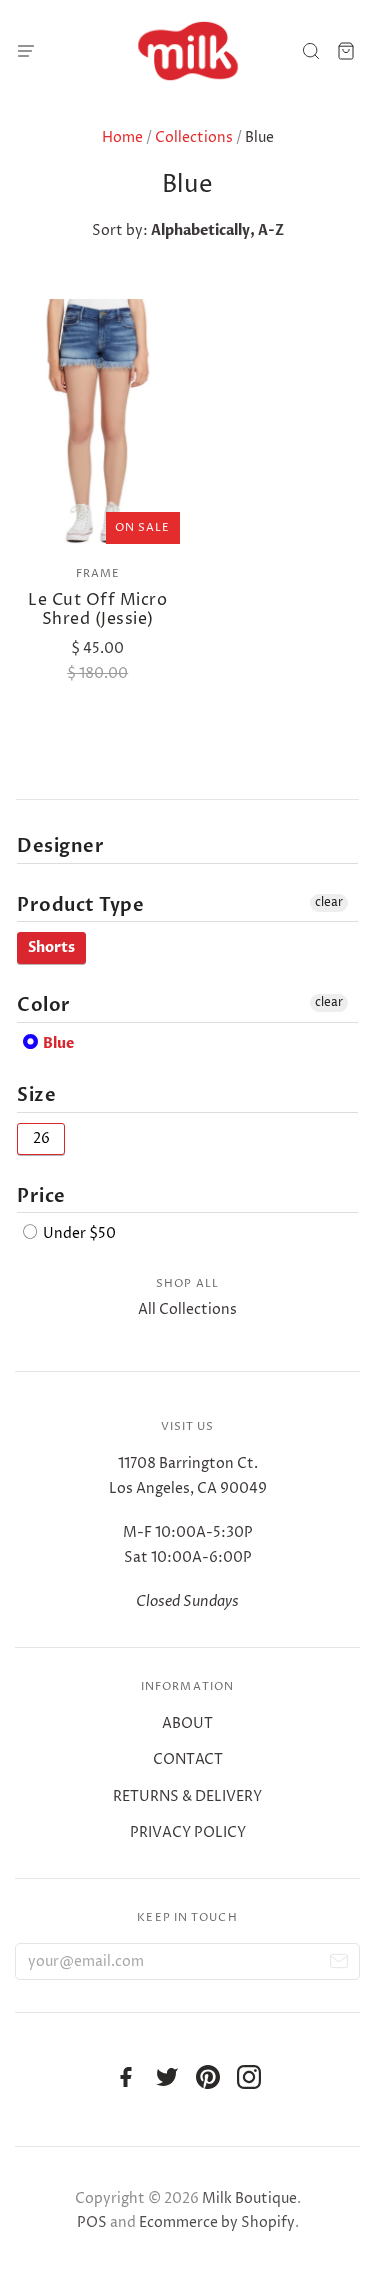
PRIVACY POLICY (188, 1832)
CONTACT (188, 1759)
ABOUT (187, 1723)
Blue (57, 1043)
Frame (98, 573)
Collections (194, 137)
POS (92, 2222)
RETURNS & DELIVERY (187, 1796)
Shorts (51, 947)
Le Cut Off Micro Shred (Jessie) (97, 609)
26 (41, 1138)
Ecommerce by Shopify (217, 2222)
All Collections (187, 1309)
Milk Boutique (249, 2198)
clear (329, 902)
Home (122, 137)
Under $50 (78, 1233)
